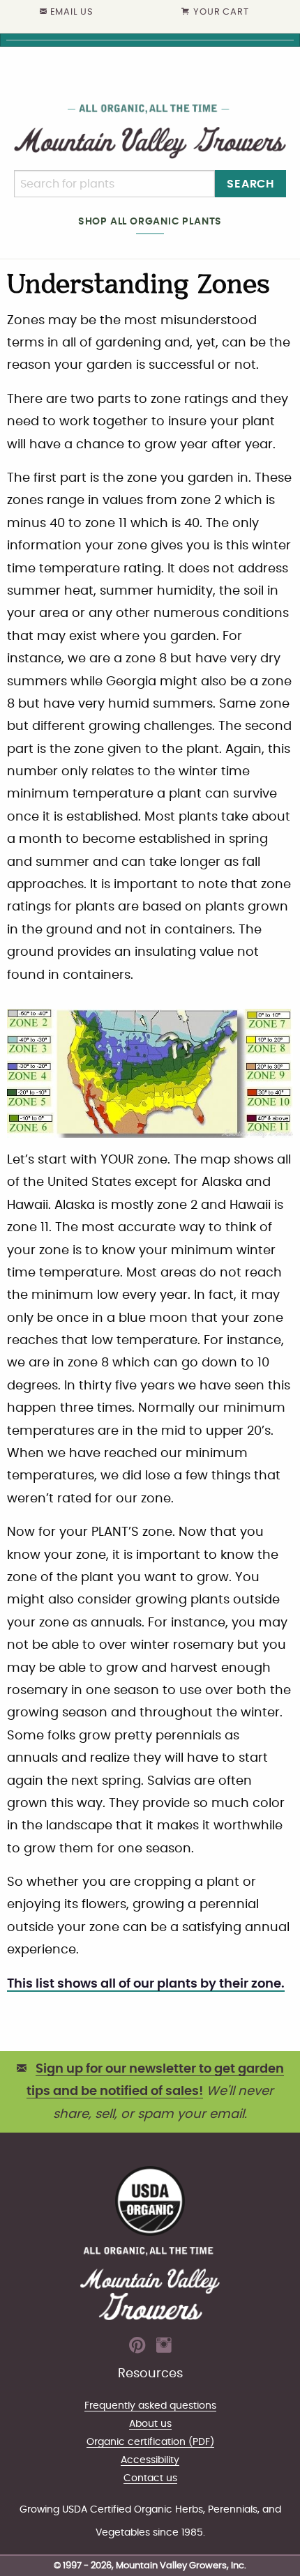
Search (250, 184)
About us (150, 2424)
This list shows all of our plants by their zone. (146, 1984)
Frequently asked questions (150, 2406)
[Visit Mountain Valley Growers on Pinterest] (137, 2349)
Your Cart (221, 12)
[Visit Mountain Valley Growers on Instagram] (164, 2349)
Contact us (150, 2478)
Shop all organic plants (150, 221)
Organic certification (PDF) (150, 2442)
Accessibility (150, 2460)
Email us (72, 12)
